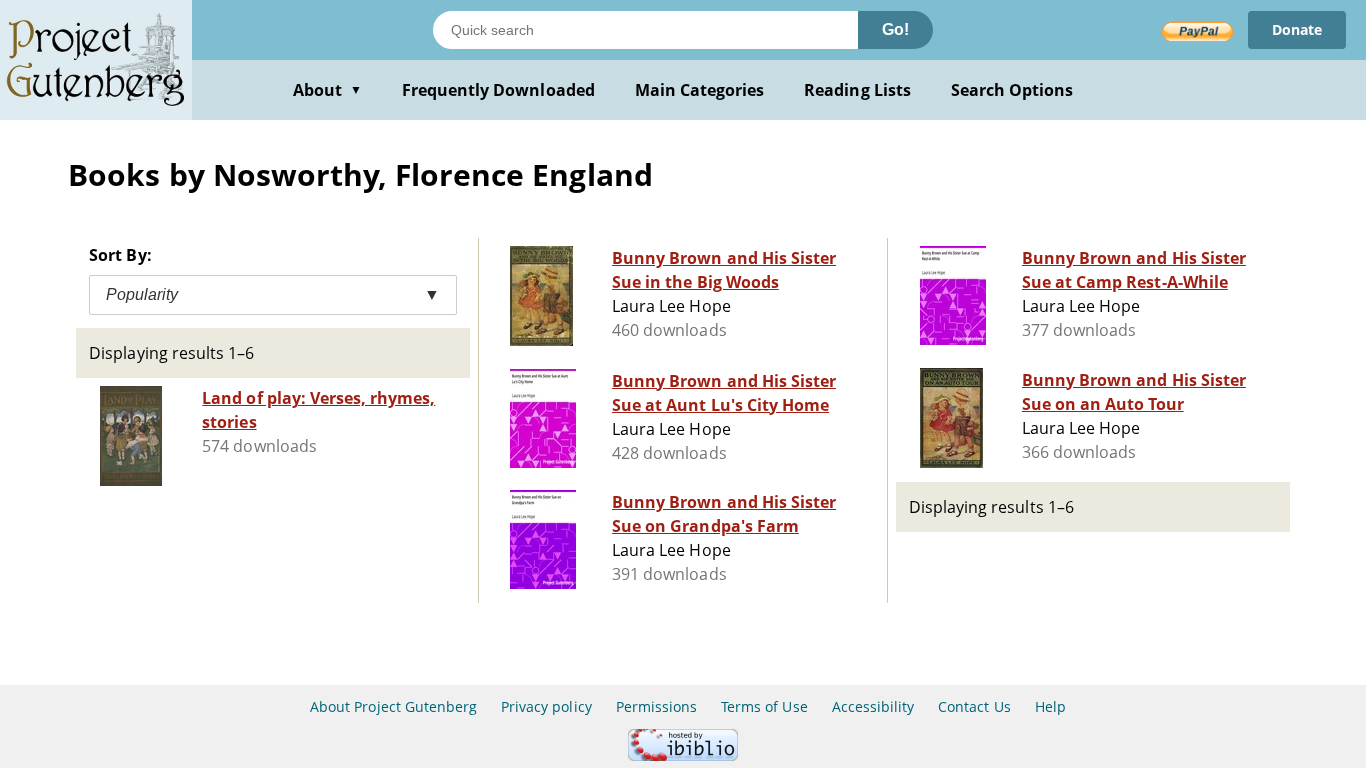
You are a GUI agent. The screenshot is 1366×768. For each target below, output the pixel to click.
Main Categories (700, 90)
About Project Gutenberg (393, 706)
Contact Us (974, 706)
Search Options (1012, 90)
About (327, 90)
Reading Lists (857, 90)
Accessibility (873, 706)
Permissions (656, 706)
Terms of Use (764, 706)
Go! (895, 29)
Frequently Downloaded (498, 90)
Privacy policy (546, 706)
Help (1050, 706)
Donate (1297, 29)
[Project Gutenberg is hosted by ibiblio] (683, 755)
